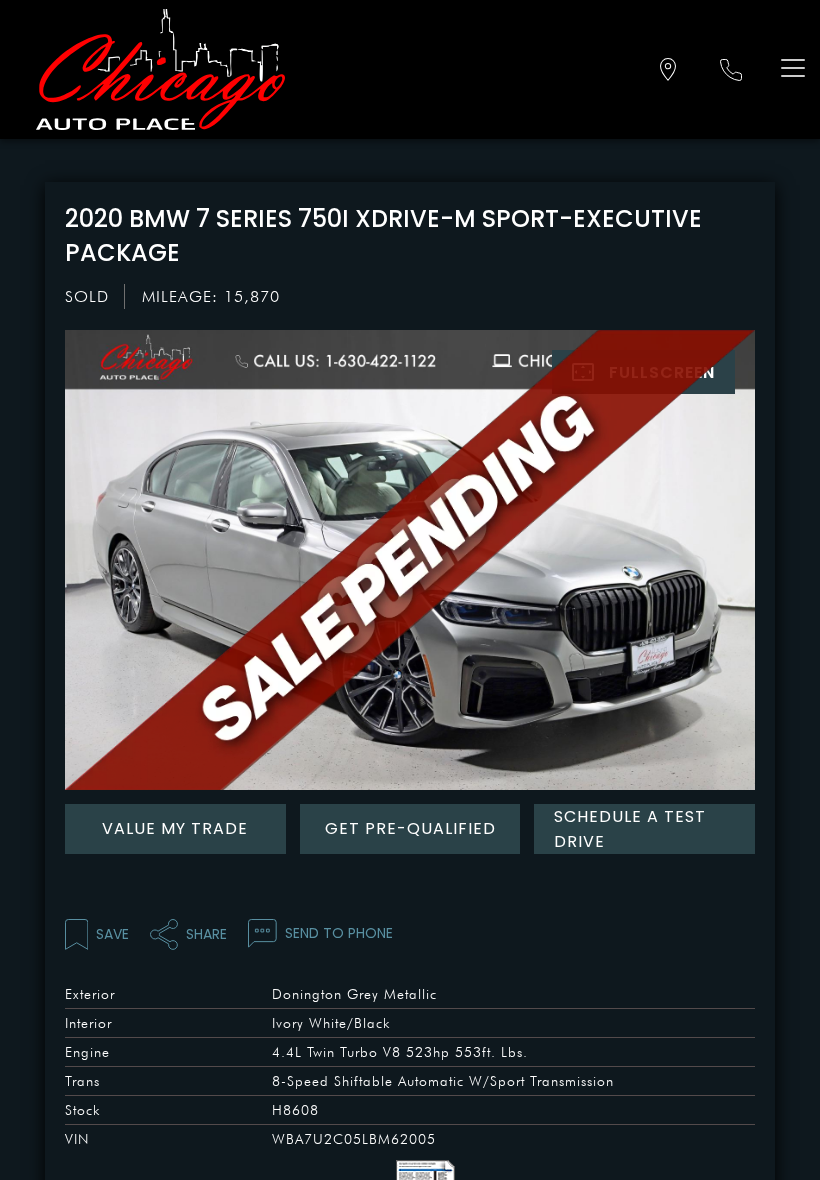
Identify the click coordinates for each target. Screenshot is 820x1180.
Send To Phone (339, 933)
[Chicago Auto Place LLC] (160, 69)
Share (206, 934)
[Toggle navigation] (788, 67)
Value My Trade (175, 828)
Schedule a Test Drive (630, 829)
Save (112, 934)
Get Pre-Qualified (410, 828)
